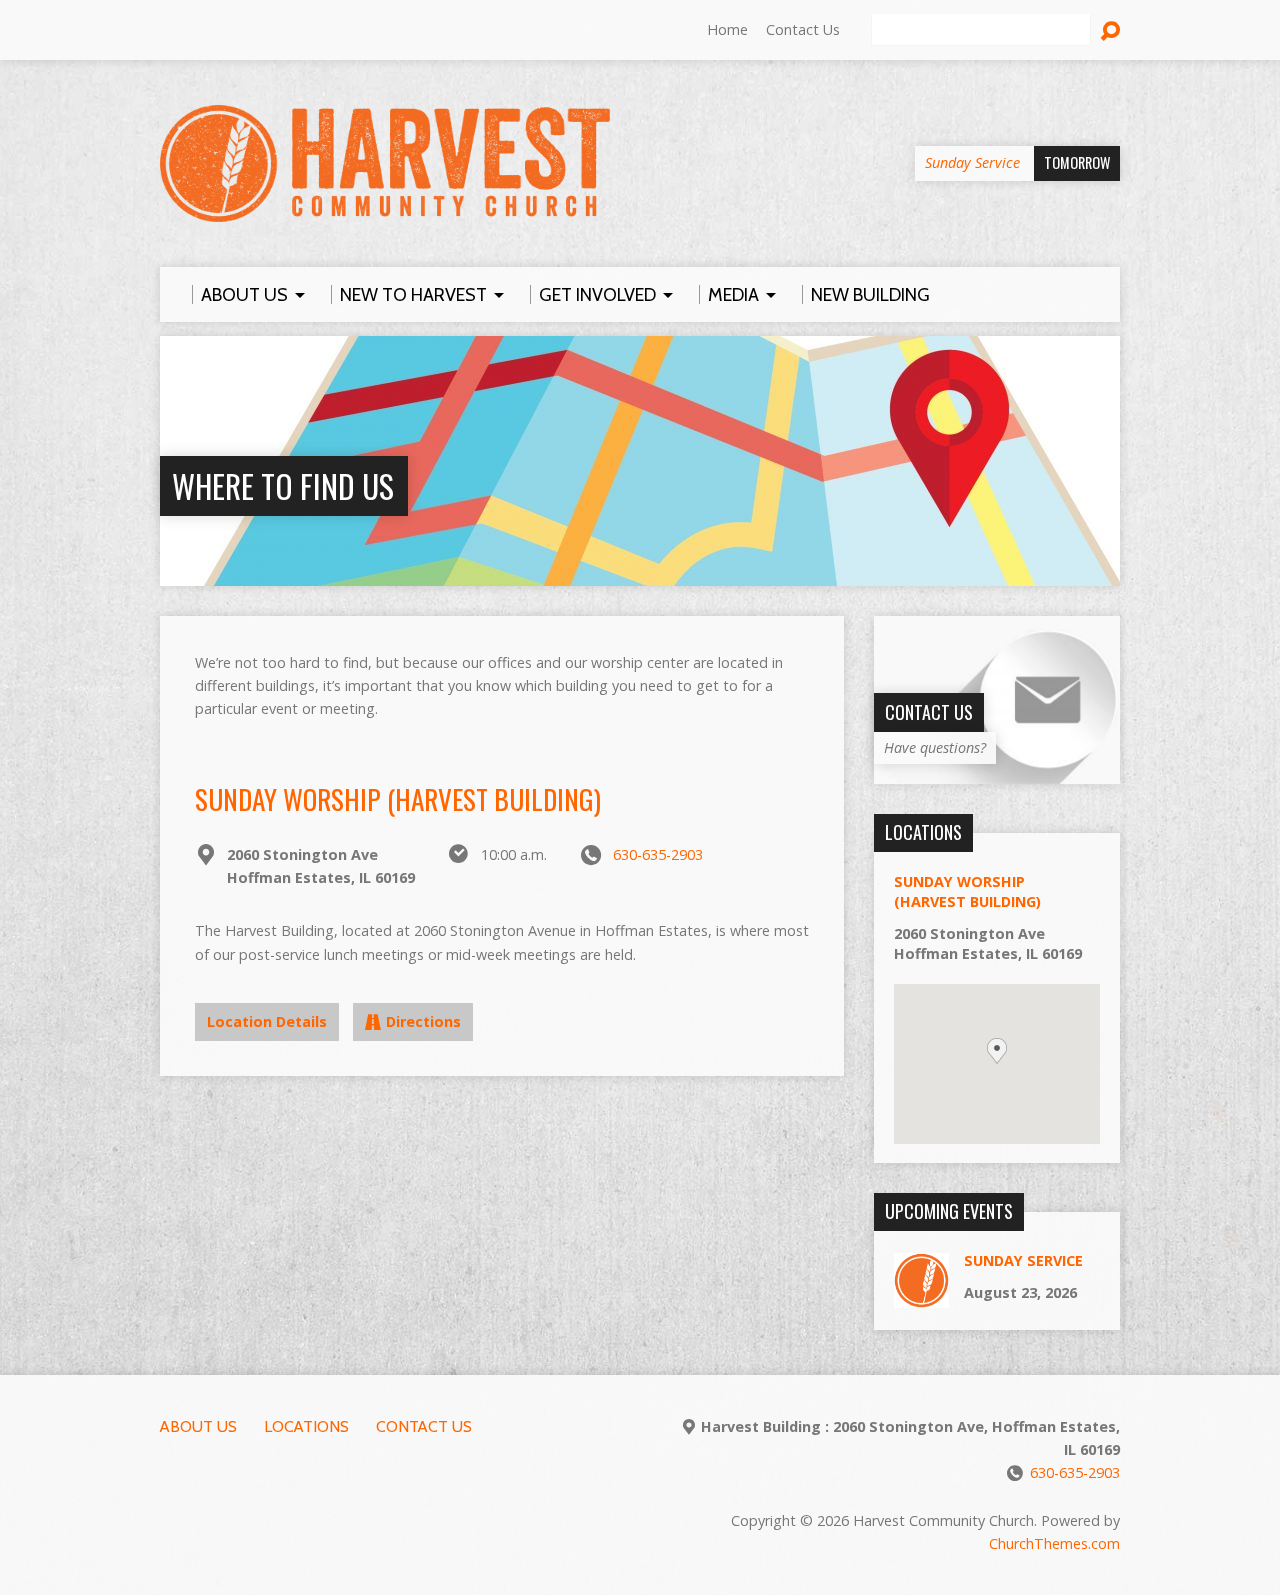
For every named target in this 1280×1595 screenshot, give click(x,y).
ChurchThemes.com (1054, 1543)
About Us (198, 1426)
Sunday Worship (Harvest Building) (398, 798)
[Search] (1110, 31)
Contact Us (803, 29)
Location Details (267, 1021)
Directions (423, 1021)
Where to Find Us (283, 485)
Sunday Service (1023, 1260)
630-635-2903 (658, 854)
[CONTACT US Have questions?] (997, 773)
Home (727, 29)
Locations (306, 1426)
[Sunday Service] (921, 1297)
